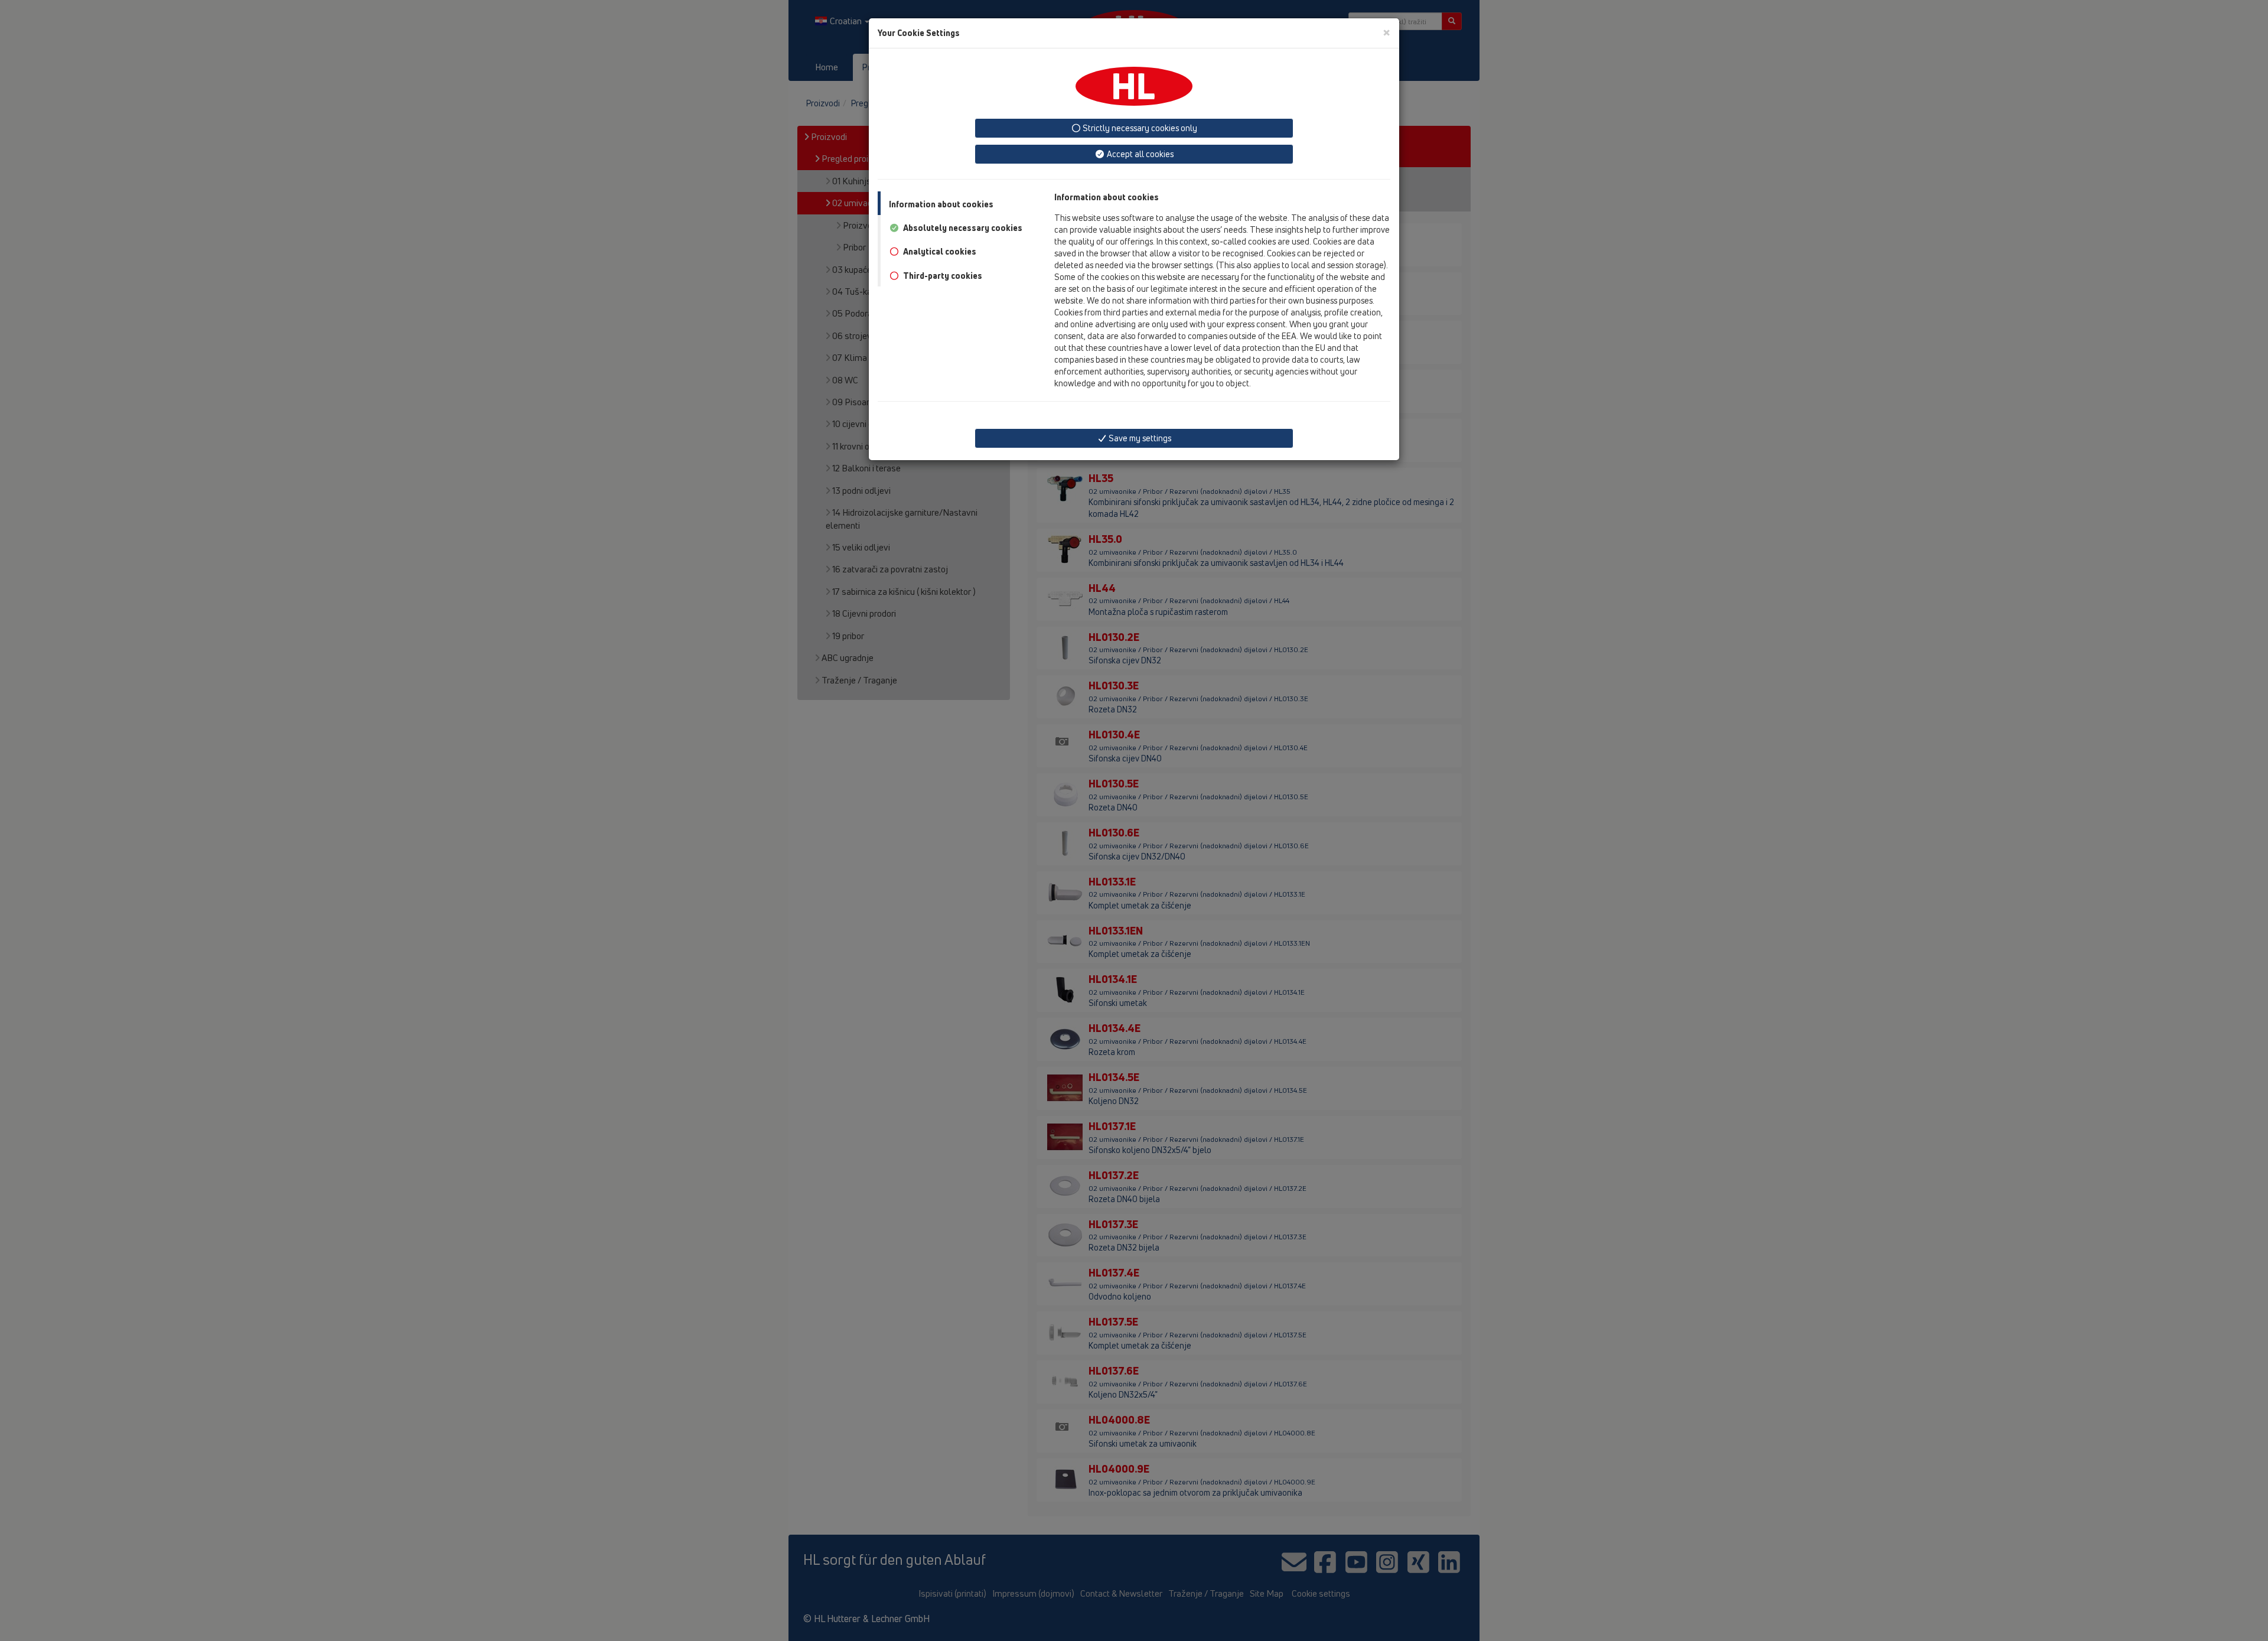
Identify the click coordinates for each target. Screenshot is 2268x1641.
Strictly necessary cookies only (1139, 128)
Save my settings (1139, 438)
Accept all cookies (1139, 154)
